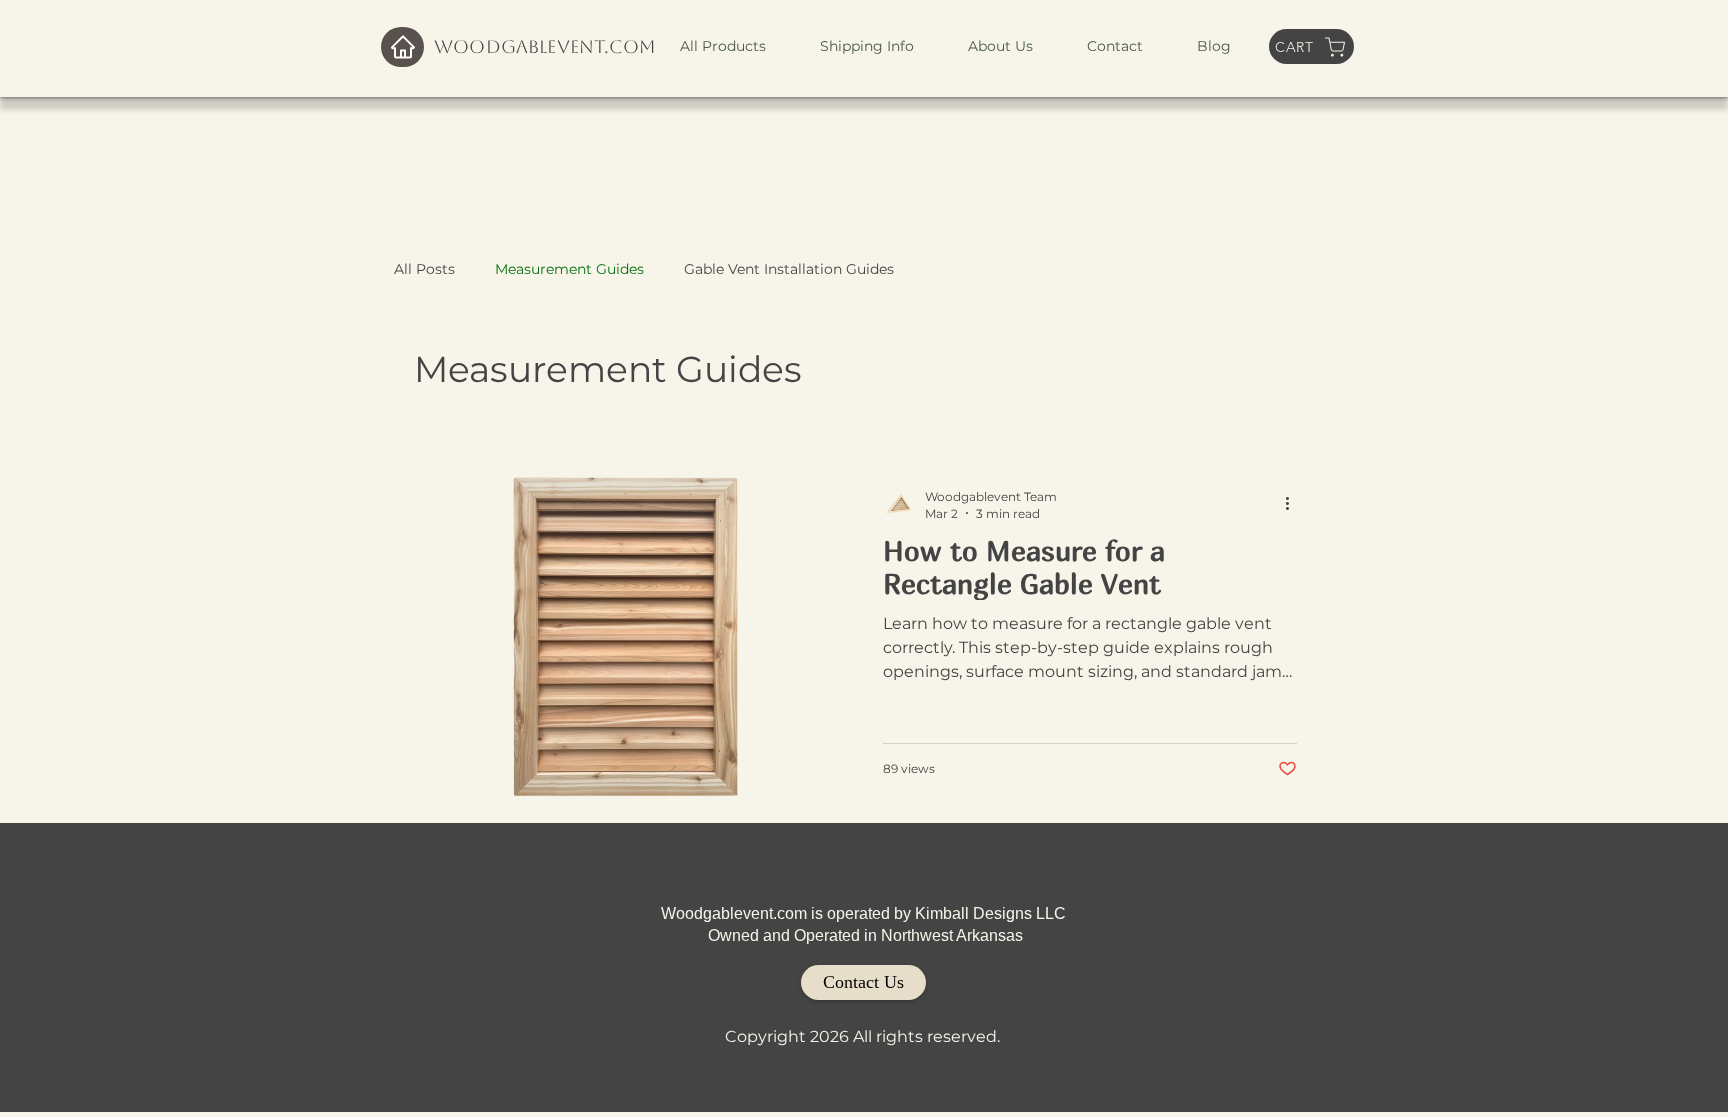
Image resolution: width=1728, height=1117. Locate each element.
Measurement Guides (569, 269)
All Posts (424, 269)
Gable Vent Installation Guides (789, 269)
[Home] (402, 47)
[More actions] (1294, 504)
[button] (723, 46)
